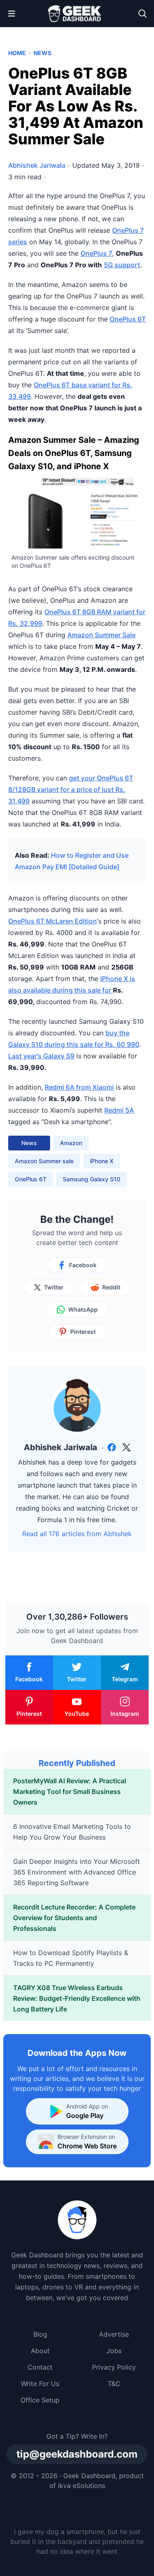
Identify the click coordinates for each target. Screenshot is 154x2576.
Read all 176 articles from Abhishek (77, 1534)
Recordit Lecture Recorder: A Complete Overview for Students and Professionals (74, 1918)
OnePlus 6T (128, 319)
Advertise (114, 2334)
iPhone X (102, 1161)
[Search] (143, 14)
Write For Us (40, 2384)
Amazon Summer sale (44, 1161)
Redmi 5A (119, 1110)
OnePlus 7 (96, 253)
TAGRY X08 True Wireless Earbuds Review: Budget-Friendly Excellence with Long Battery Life (77, 1998)
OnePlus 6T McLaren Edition (53, 921)
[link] (112, 1447)
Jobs (114, 2351)
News (43, 53)
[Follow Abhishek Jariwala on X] (126, 1447)
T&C (114, 2384)
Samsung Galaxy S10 (92, 1179)
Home (17, 53)
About (40, 2351)
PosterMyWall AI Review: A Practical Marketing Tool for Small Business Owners (70, 1791)
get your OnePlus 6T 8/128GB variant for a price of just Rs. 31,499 (71, 789)
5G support (122, 265)
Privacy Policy (114, 2367)
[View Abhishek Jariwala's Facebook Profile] (112, 1447)
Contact (40, 2367)
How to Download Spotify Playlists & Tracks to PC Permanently (71, 1958)
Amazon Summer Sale (101, 635)
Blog (40, 2334)
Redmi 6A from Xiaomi (79, 1087)
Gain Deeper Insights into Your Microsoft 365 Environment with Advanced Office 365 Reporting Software (77, 1872)
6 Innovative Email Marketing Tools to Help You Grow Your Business (72, 1832)
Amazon (71, 1143)
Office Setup (40, 2400)
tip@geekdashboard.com (77, 2454)
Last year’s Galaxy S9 (41, 1056)
